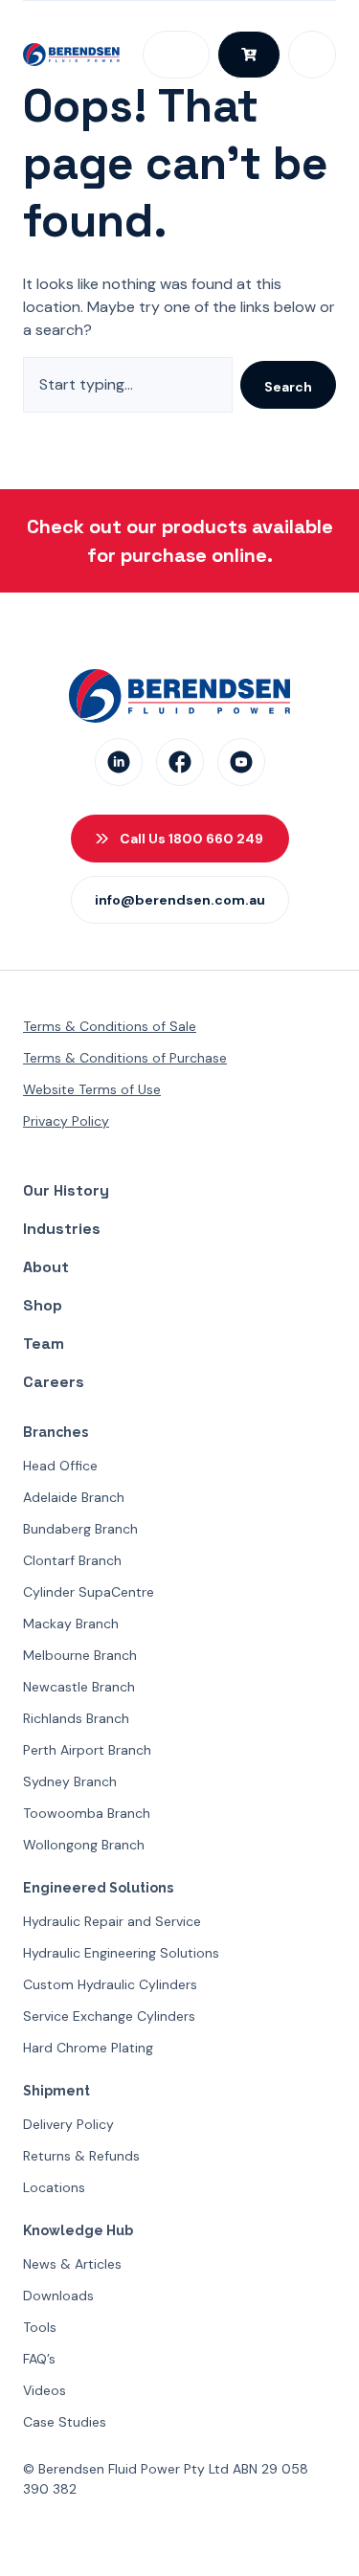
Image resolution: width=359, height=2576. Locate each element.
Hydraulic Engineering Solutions (121, 1953)
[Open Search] (176, 55)
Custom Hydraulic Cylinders (110, 1984)
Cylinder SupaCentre (89, 1592)
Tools (40, 2327)
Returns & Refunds (81, 2156)
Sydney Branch (70, 1781)
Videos (45, 2390)
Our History (66, 1190)
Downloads (58, 2296)
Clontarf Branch (72, 1560)
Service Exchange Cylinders (109, 2016)
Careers (54, 1382)
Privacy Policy (66, 1121)
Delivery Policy (68, 2124)
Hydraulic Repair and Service (112, 1921)
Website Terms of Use (92, 1089)
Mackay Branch (71, 1624)
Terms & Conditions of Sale (110, 1026)
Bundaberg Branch (80, 1529)
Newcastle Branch (79, 1687)
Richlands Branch (76, 1718)
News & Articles (72, 2264)
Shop (43, 1305)
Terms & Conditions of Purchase (125, 1058)
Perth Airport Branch (87, 1750)
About (46, 1267)
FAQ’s (39, 2359)
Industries (62, 1229)
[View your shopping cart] (249, 55)
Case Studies (65, 2422)
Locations (54, 2187)
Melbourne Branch (80, 1655)
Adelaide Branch (74, 1497)
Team (44, 1344)
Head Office (60, 1466)
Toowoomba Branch (87, 1813)
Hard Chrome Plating (88, 2048)
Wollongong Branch (84, 1845)
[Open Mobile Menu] (312, 55)
